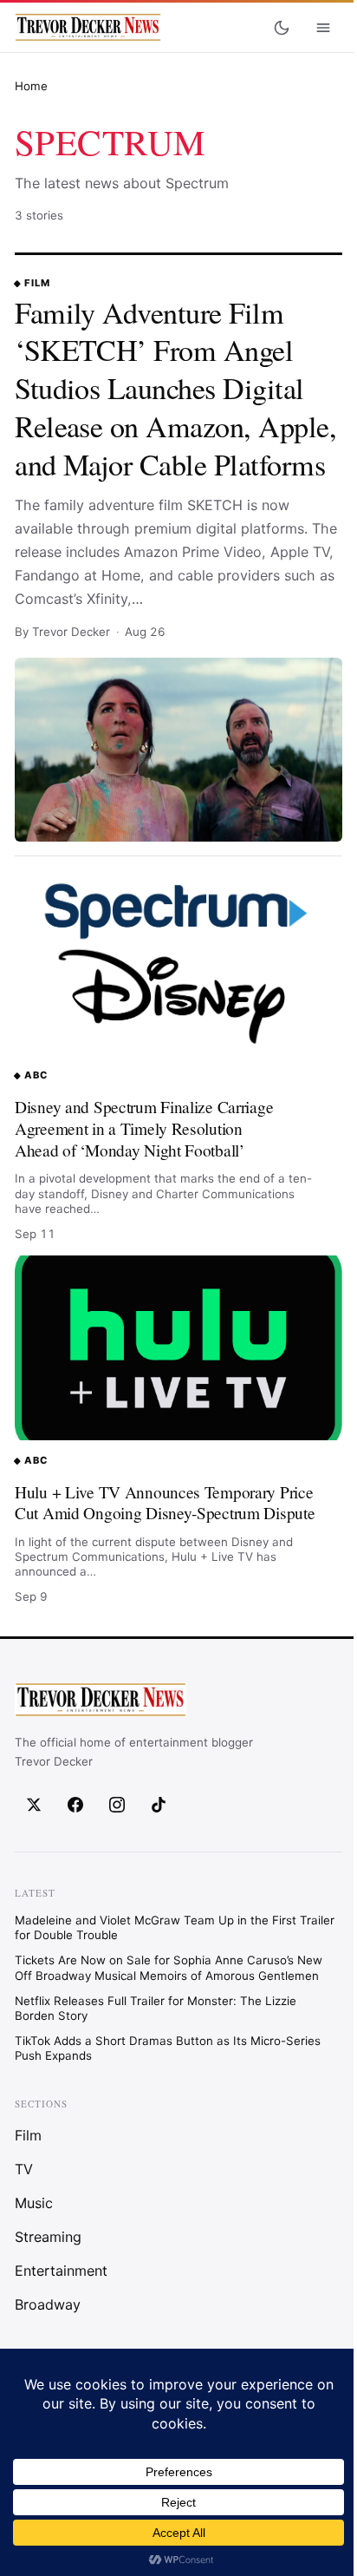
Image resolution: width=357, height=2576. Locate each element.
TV (24, 2169)
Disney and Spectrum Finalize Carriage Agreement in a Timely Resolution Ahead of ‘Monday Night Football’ (144, 1128)
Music (34, 2203)
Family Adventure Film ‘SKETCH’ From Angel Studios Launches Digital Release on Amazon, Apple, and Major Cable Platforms (175, 388)
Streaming (48, 2237)
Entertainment (61, 2271)
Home (31, 86)
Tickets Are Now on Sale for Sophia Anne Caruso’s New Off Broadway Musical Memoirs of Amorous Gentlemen (169, 1967)
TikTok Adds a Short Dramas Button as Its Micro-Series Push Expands (168, 2047)
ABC (36, 1075)
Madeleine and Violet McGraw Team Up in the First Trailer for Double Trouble (175, 1927)
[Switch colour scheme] (282, 28)
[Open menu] (323, 28)
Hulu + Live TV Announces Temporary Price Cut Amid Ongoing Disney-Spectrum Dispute (165, 1503)
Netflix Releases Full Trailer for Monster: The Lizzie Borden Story (156, 2007)
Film (37, 283)
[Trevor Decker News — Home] (88, 28)
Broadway (48, 2304)
